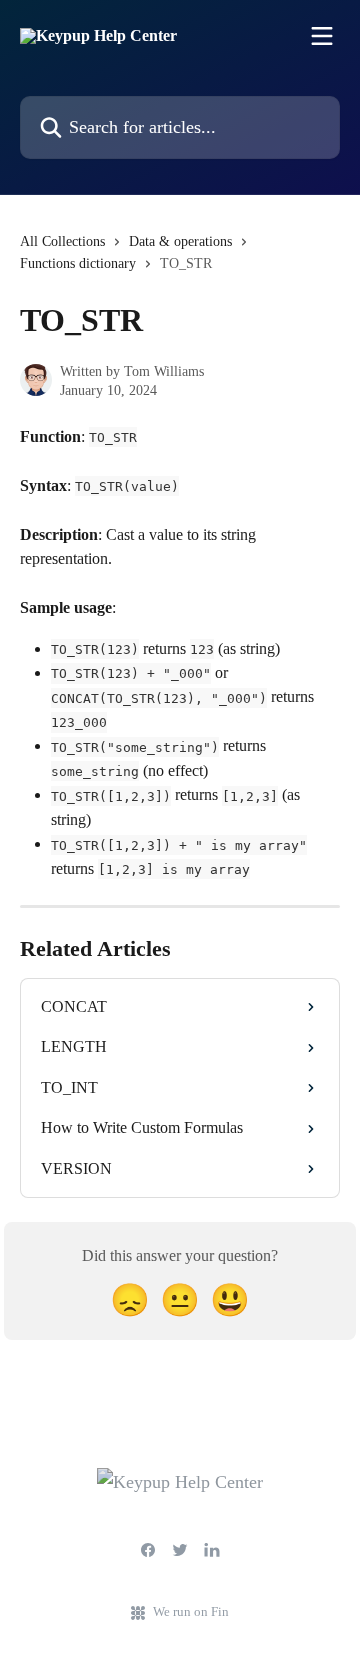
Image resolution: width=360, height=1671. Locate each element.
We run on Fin (191, 1611)
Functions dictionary (78, 263)
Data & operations (180, 241)
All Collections (62, 241)
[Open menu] (322, 36)
